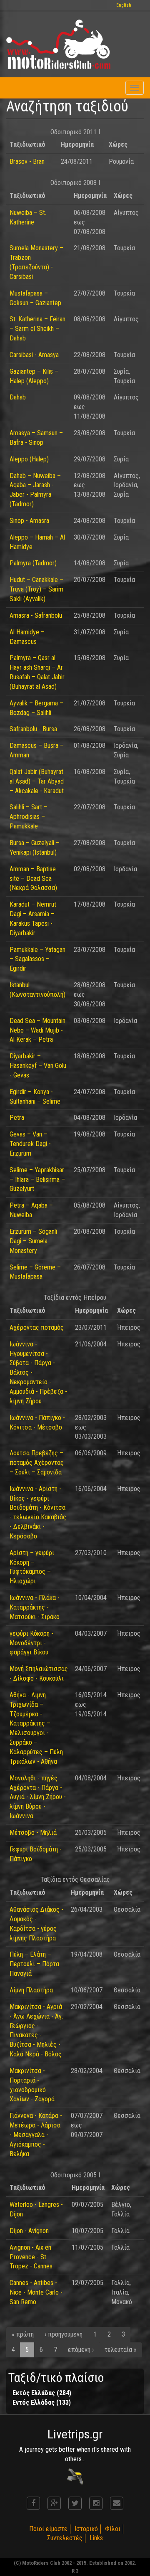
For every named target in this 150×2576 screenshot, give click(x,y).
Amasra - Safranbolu (36, 615)
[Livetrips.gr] (75, 2476)
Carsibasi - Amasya (34, 355)
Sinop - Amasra (29, 521)
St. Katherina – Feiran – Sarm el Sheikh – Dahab (37, 329)
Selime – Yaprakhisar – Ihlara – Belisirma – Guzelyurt (37, 1180)
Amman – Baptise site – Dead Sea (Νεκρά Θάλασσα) (33, 879)
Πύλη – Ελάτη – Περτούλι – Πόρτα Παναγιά (34, 1964)
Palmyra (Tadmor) (33, 563)
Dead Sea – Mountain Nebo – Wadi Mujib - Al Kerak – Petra (37, 1030)
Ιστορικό (86, 2529)
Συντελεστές (65, 2538)
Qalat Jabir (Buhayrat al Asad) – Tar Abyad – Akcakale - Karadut (37, 781)
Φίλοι (113, 2529)
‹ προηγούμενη (64, 2334)
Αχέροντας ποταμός (37, 1327)
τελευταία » (121, 2350)
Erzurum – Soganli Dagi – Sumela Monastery (33, 1241)
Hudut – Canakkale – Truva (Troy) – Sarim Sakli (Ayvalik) (36, 589)
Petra (17, 1118)
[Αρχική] (58, 44)
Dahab (18, 397)
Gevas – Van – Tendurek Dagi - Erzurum (30, 1144)
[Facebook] (33, 2503)
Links (96, 2538)
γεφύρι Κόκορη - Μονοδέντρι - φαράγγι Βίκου (31, 1643)
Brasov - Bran (27, 161)
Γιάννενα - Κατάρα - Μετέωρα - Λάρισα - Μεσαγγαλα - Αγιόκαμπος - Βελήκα (36, 2135)
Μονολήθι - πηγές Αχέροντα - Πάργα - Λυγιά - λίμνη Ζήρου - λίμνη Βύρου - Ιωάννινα (38, 1797)
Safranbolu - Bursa (33, 729)
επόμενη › (81, 2350)
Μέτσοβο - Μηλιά (33, 1833)
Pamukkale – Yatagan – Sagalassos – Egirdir (37, 959)
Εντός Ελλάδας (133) (42, 2402)
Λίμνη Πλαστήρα (31, 1990)
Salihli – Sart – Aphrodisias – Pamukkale (29, 817)
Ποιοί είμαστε (48, 2529)
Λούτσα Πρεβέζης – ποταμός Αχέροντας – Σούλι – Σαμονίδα (37, 1463)
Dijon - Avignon (29, 2231)
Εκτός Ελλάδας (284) (42, 2393)
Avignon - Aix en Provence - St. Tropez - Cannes (31, 2257)
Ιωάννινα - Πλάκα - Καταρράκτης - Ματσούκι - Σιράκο (35, 1607)
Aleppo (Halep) (29, 459)
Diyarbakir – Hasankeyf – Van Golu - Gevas (38, 1066)
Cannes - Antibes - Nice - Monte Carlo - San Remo (36, 2292)
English (124, 5)
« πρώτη (23, 2334)
